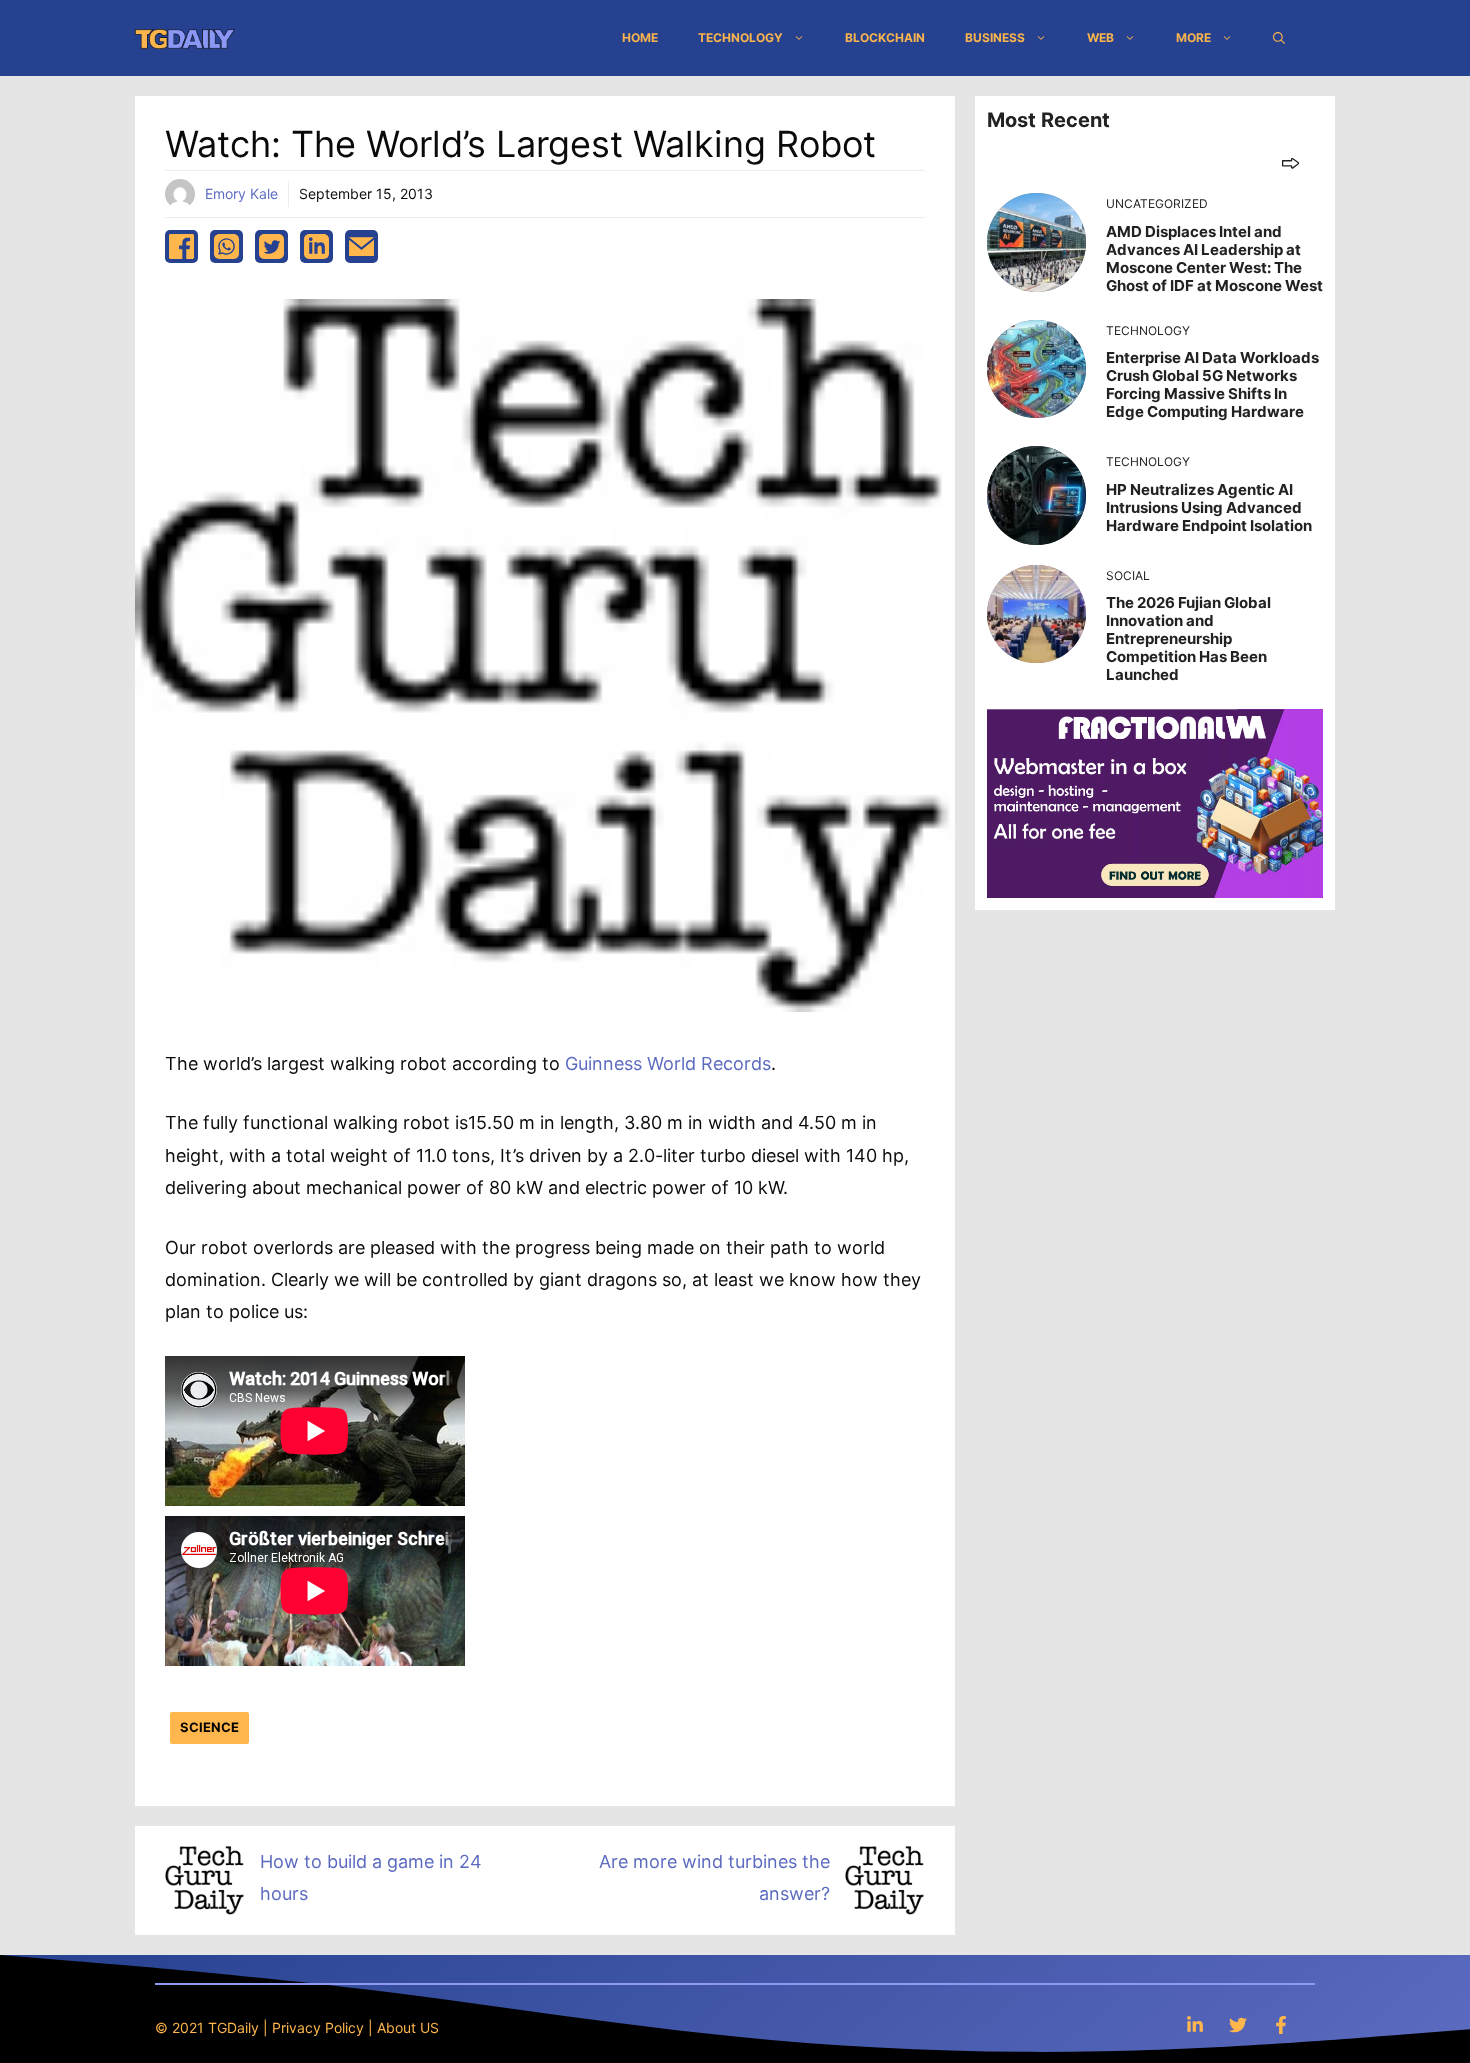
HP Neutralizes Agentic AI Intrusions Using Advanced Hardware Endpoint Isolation (1209, 507)
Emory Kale (241, 193)
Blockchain (885, 37)
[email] (361, 246)
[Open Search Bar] (1279, 38)
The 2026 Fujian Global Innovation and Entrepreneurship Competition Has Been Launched (1188, 638)
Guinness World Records (668, 1063)
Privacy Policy (318, 2027)
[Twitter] (1238, 2024)
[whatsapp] (226, 246)
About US (408, 2027)
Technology (740, 37)
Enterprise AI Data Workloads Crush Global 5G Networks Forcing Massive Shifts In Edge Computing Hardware (1212, 384)
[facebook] (181, 246)
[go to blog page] (1290, 162)
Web (1100, 37)
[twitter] (271, 246)
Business (995, 37)
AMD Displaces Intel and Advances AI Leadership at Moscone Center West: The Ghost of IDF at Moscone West (1214, 258)
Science (209, 1727)
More (1193, 37)
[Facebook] (1281, 2024)
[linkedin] (316, 246)
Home (640, 37)
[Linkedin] (1195, 2024)
